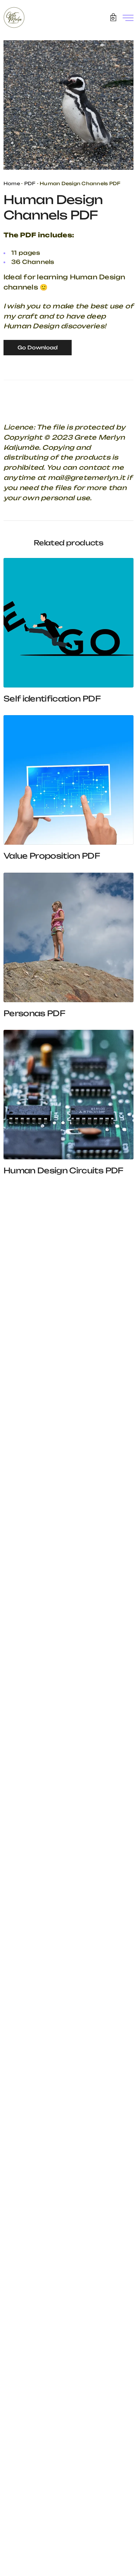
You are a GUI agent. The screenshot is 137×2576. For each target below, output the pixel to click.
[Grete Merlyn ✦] (14, 18)
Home (12, 183)
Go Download (38, 347)
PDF (30, 183)
